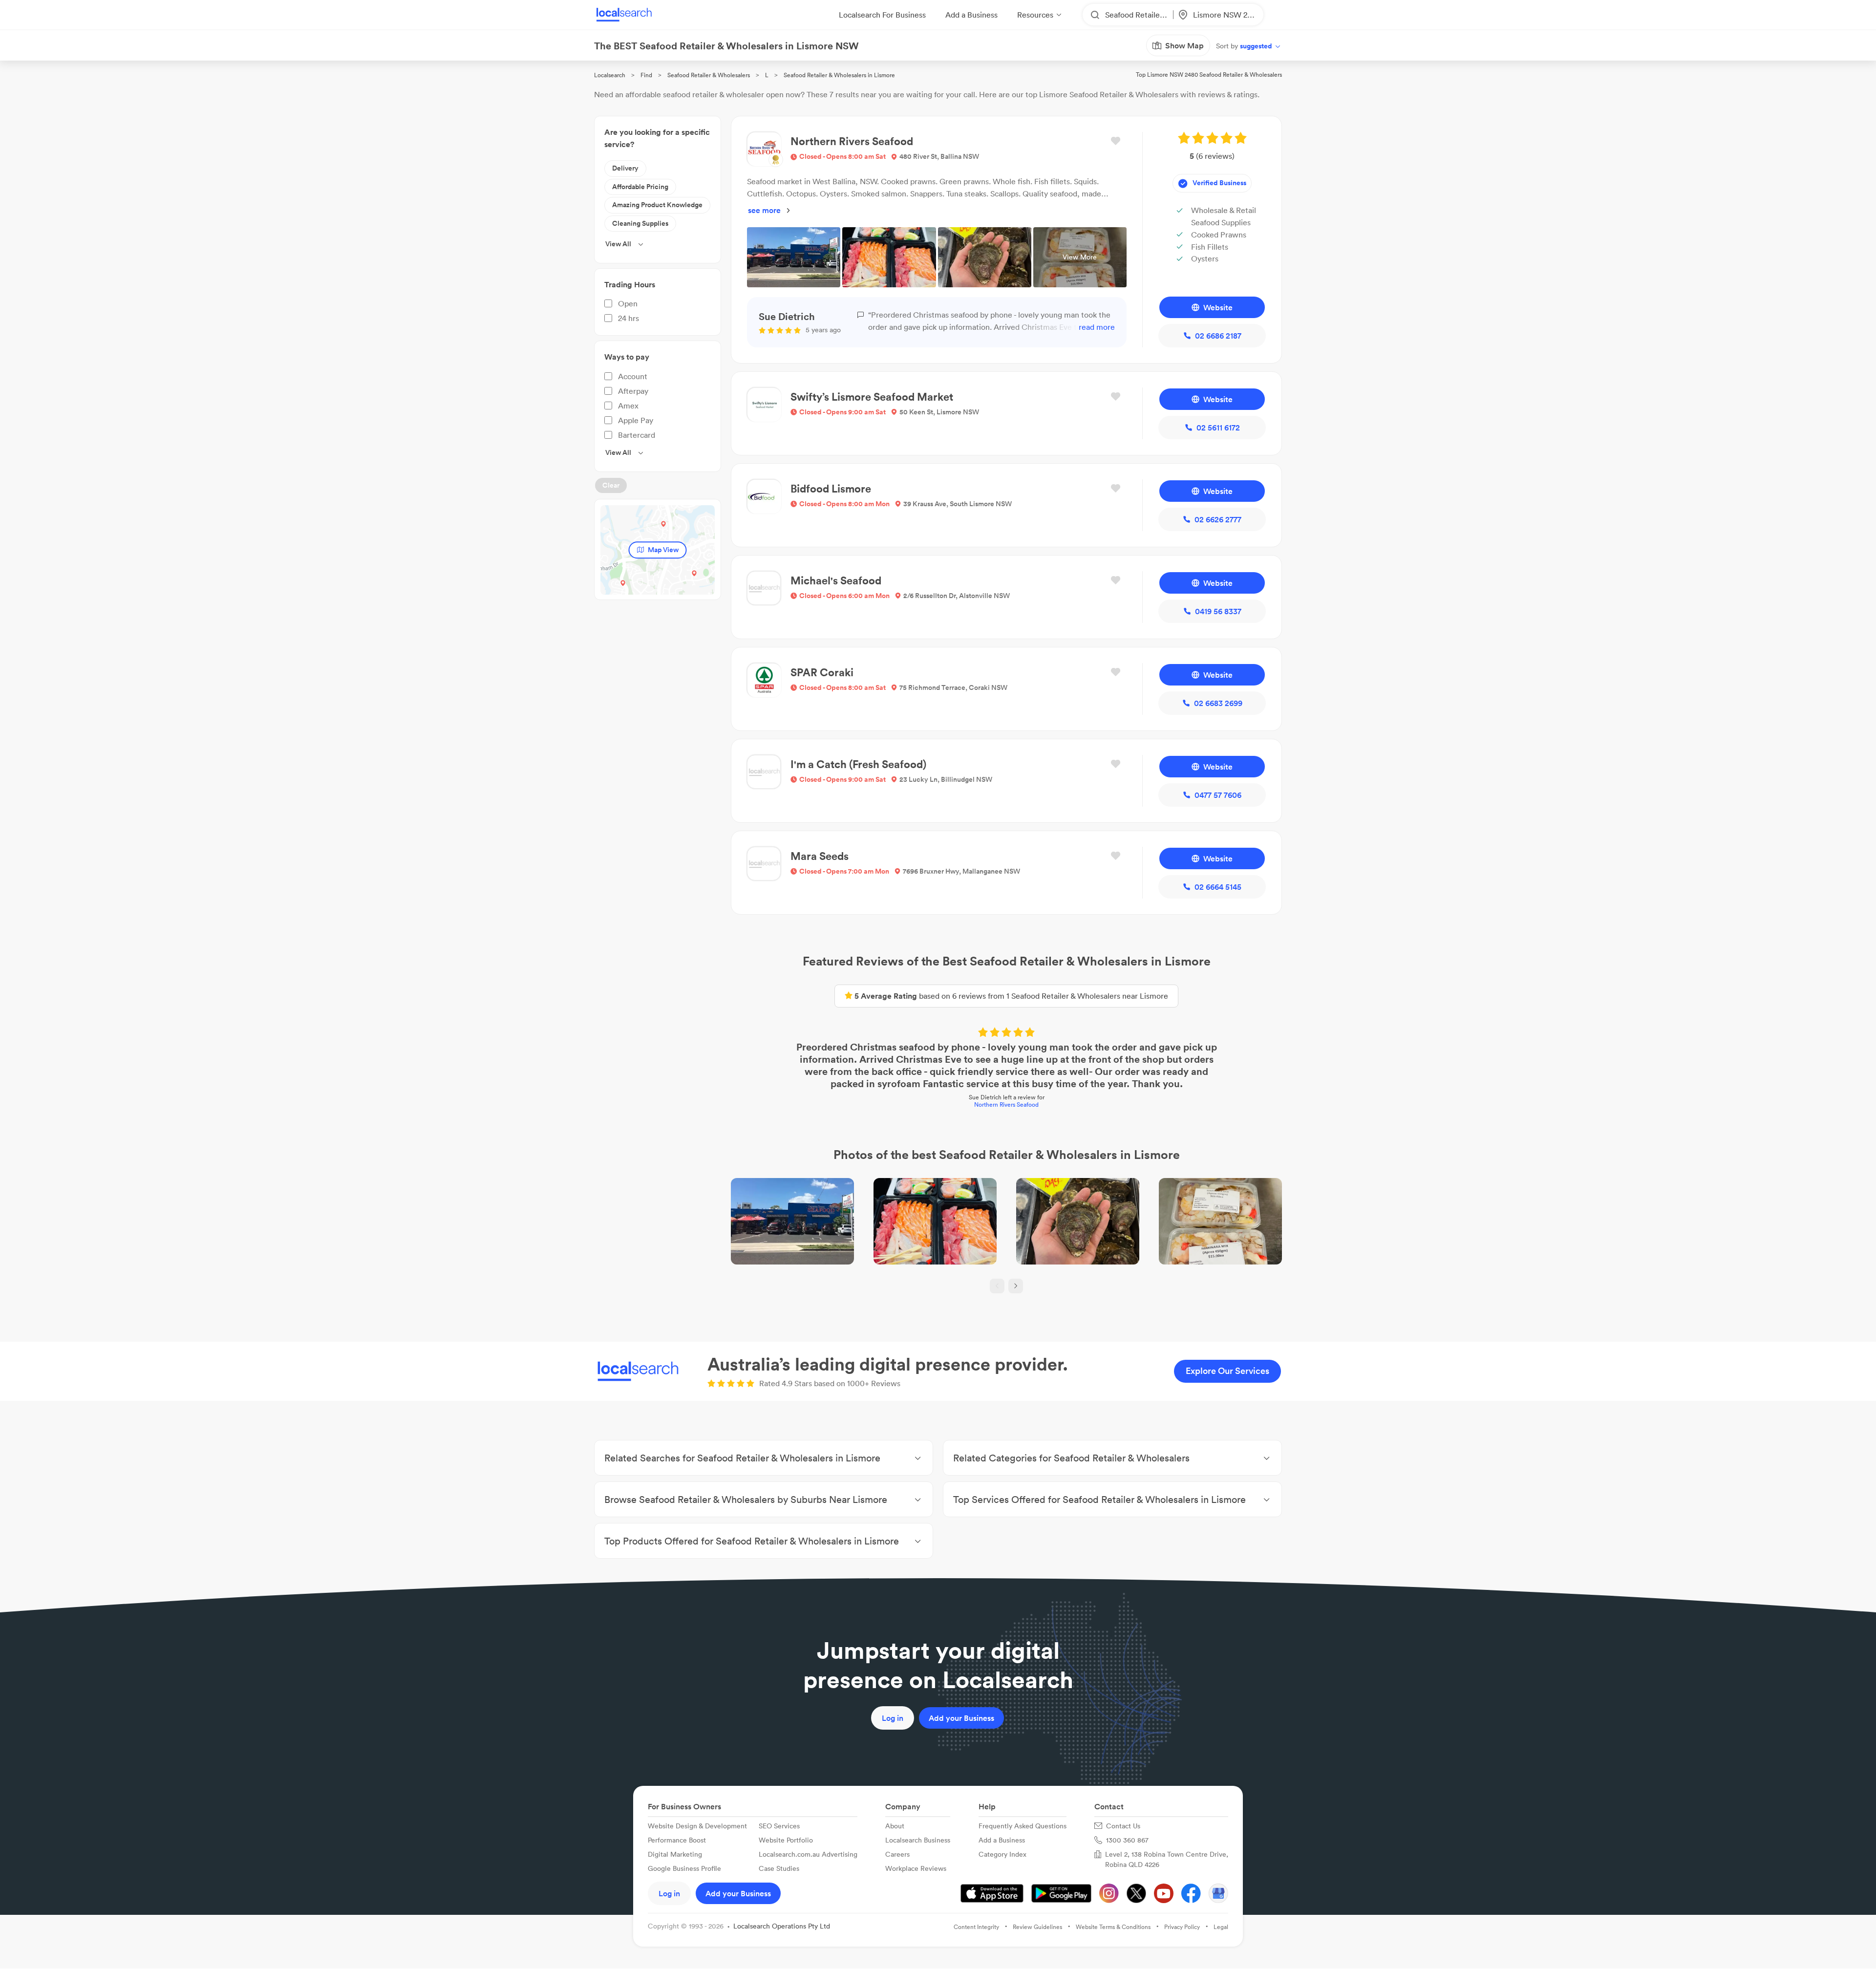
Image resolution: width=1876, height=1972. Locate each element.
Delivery (625, 168)
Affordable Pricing (640, 187)
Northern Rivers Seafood (1006, 1104)
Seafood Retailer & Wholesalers (709, 75)
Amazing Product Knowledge (657, 205)
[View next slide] (1016, 1286)
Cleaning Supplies (640, 223)
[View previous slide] (997, 1286)
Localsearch (610, 75)
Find (646, 75)
